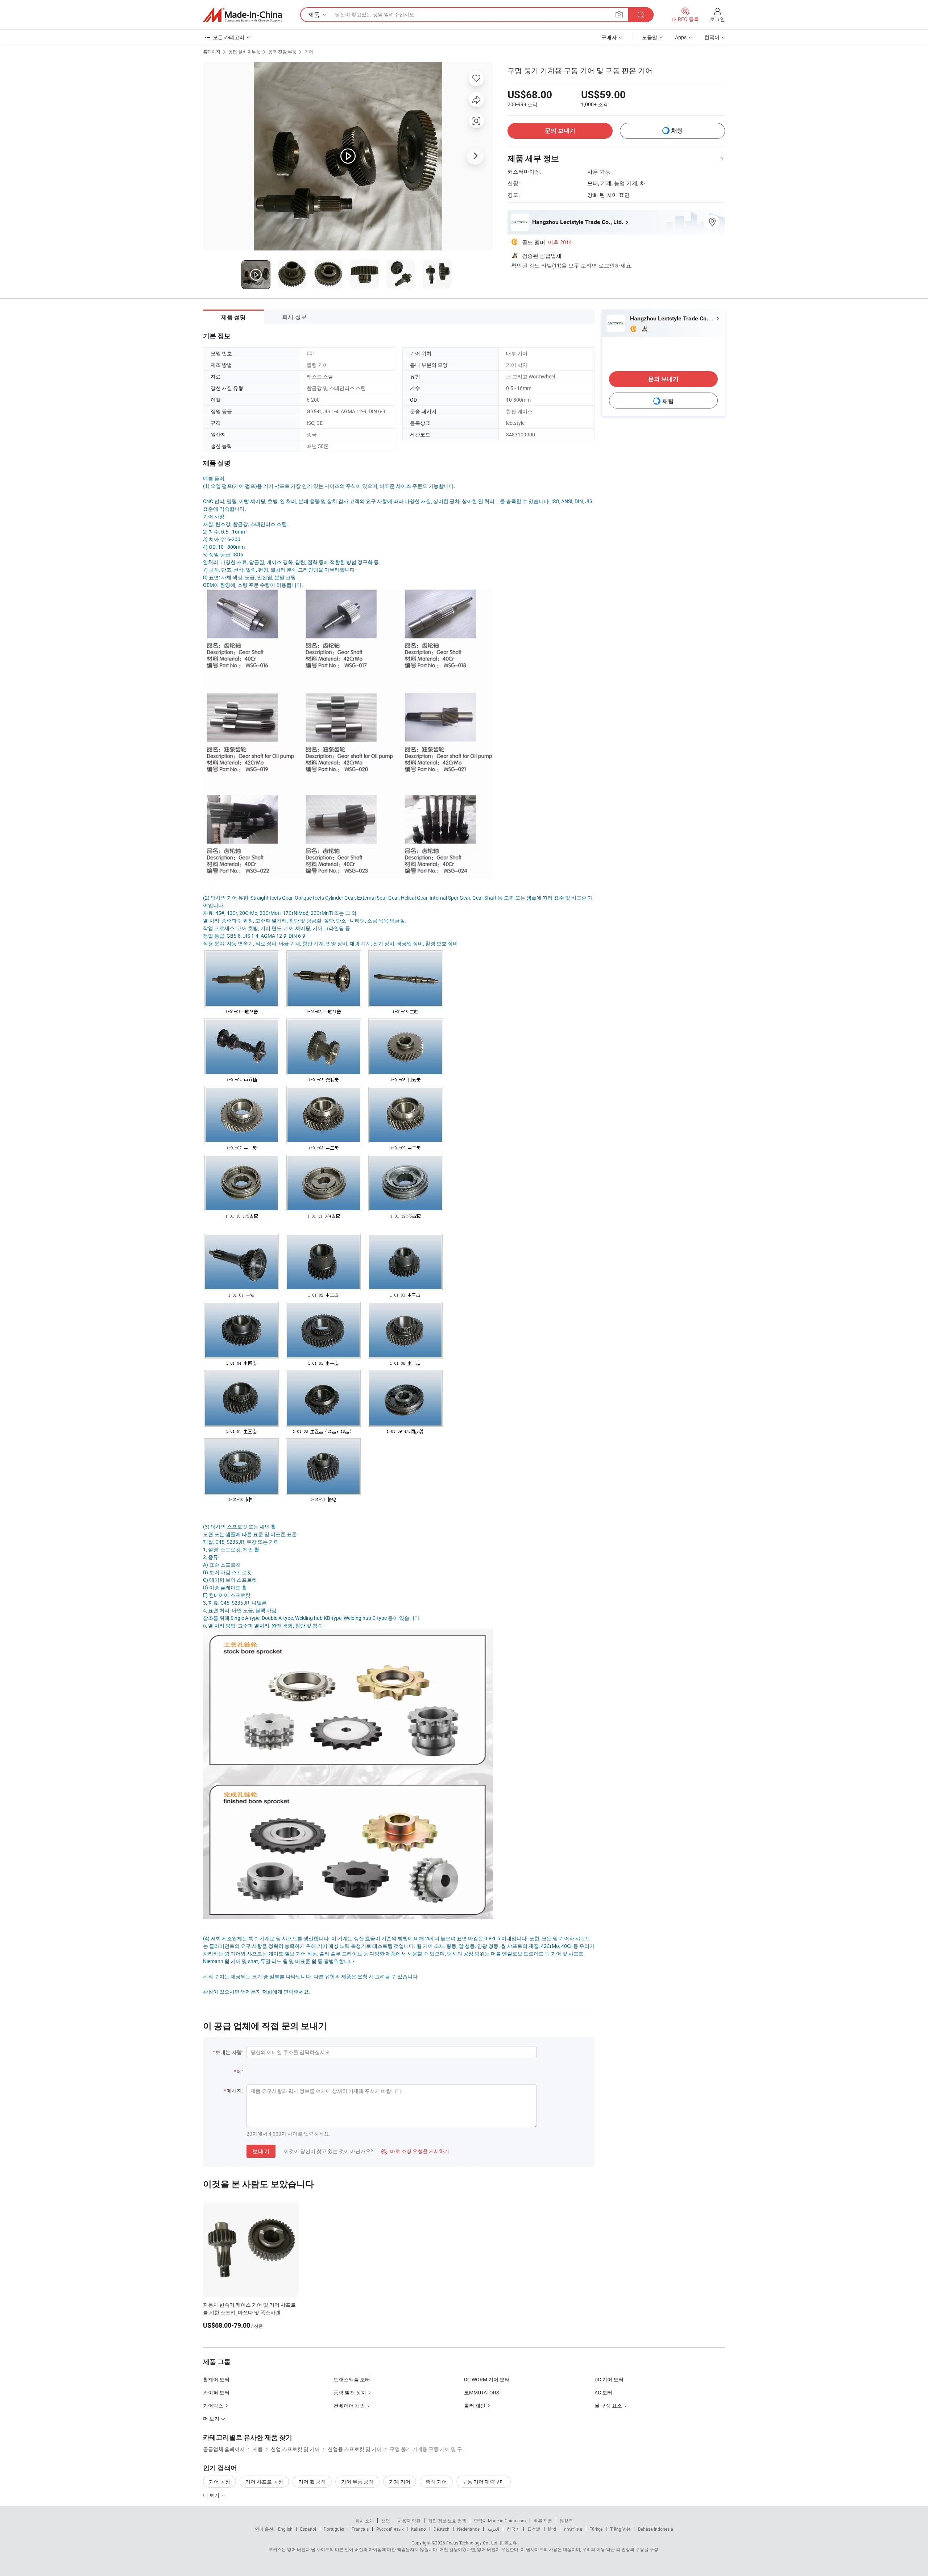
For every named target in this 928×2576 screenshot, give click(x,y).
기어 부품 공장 (357, 2482)
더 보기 (212, 2495)
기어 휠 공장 (312, 2482)
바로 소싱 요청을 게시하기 (415, 2151)
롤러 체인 (475, 2405)
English (285, 2529)
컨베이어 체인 (349, 2405)
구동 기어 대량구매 (484, 2482)
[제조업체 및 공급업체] (243, 15)
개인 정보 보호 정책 (447, 2521)
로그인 (717, 19)
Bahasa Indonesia (656, 2529)
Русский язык (390, 2529)
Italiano (419, 2529)
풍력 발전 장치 (350, 2392)
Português (334, 2529)
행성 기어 (436, 2482)
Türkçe (596, 2529)
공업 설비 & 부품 (244, 51)
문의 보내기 (560, 131)
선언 (386, 2521)
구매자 (609, 37)
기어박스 (213, 2405)
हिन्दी (552, 2529)
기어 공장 (219, 2482)
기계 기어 (400, 2482)
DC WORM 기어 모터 (487, 2379)
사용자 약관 (409, 2521)
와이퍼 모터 (216, 2392)
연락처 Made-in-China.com (500, 2521)
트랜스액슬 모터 (352, 2379)
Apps (681, 37)
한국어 (513, 2529)
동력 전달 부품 (282, 51)
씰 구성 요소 (608, 2405)
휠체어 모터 (216, 2379)
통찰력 (566, 2521)
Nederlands (468, 2529)
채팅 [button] (677, 131)
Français (360, 2529)
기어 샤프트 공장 (264, 2482)
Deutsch (442, 2529)
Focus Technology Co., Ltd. (472, 2543)
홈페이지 (212, 51)
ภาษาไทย (573, 2529)
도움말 (650, 37)
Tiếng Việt (620, 2529)
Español (308, 2529)
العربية (493, 2529)
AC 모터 (603, 2392)
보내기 (261, 2151)
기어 (309, 51)
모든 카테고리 (229, 37)
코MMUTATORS (482, 2392)
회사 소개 (364, 2521)
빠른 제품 (543, 2521)
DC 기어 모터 (609, 2379)
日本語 (534, 2529)
